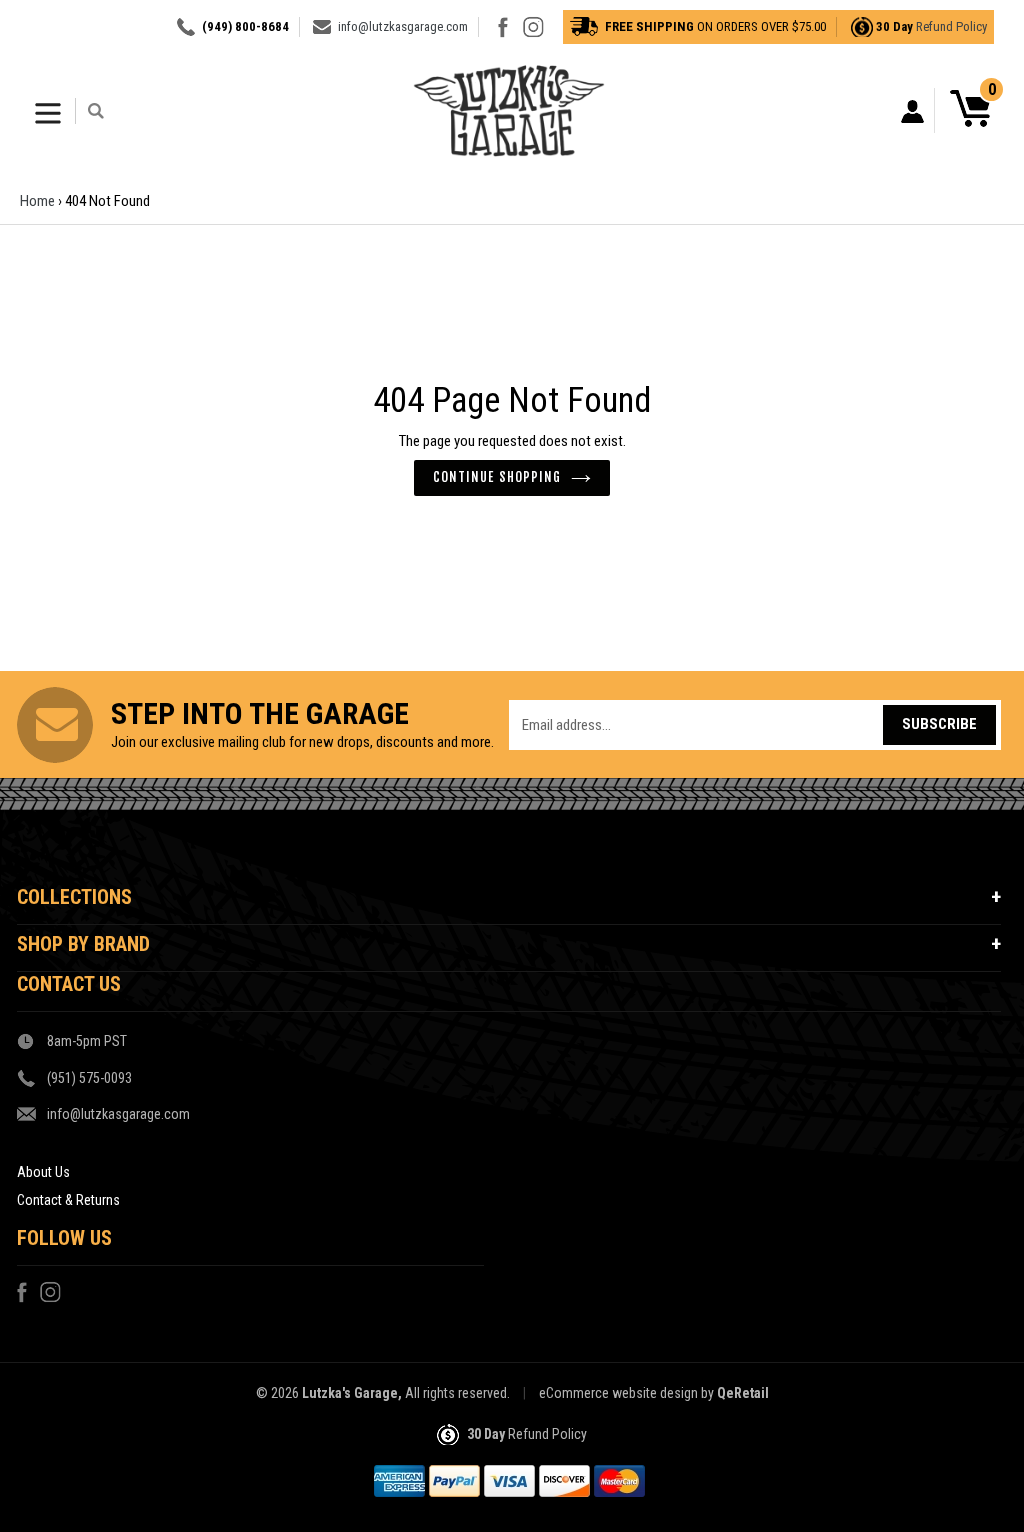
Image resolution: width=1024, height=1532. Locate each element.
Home (37, 201)
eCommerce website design (618, 1393)
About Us (43, 1172)
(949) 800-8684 (245, 26)
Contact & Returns (68, 1200)
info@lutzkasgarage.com (403, 26)
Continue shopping (497, 477)
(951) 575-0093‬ (89, 1078)
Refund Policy (951, 26)
